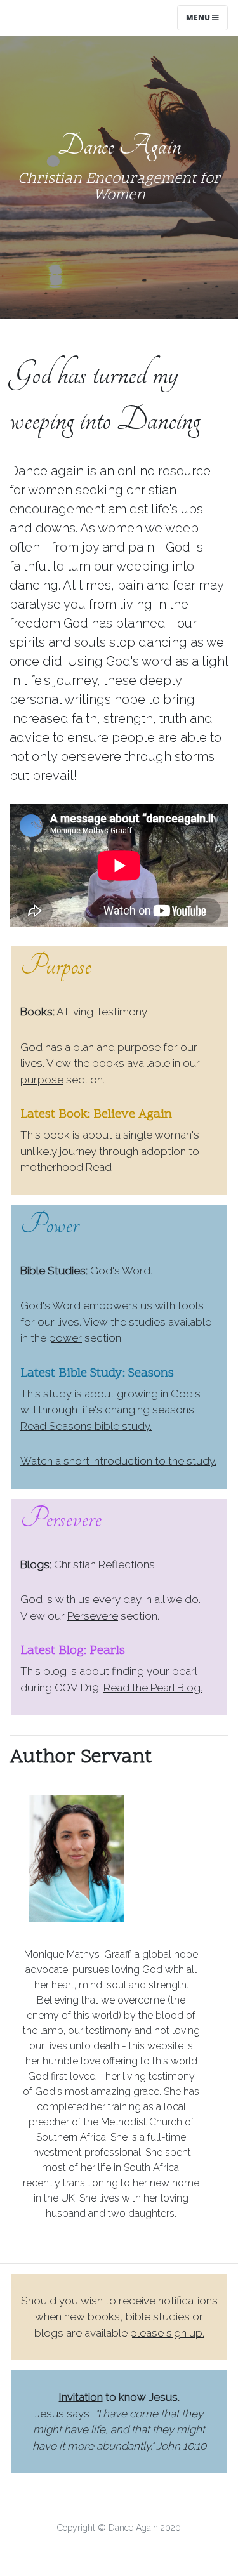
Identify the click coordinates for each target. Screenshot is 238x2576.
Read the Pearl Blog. (153, 1688)
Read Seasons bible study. (86, 1426)
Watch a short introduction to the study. (118, 1461)
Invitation (81, 2397)
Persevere (93, 1616)
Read (99, 1167)
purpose (42, 1080)
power (65, 1338)
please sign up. (167, 2333)
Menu (199, 17)
